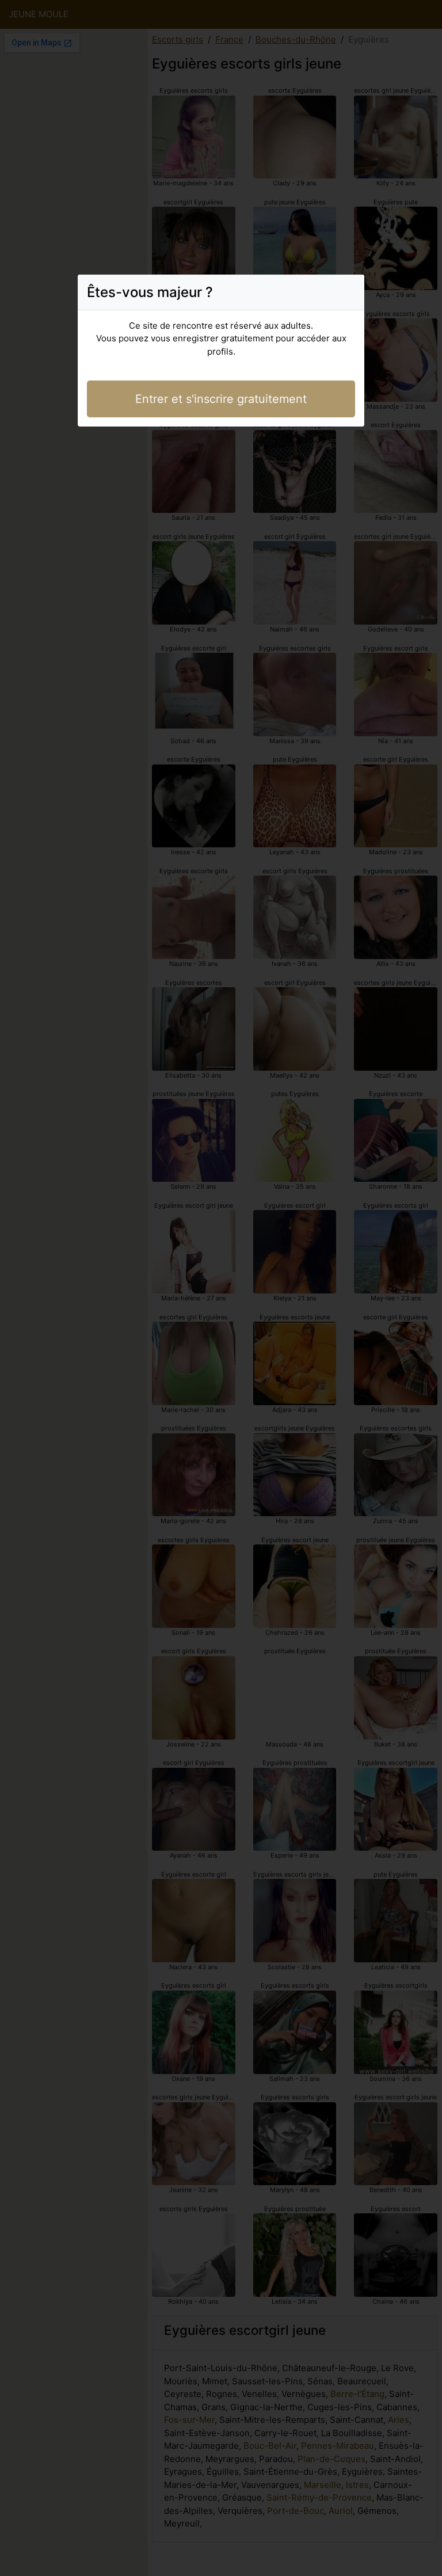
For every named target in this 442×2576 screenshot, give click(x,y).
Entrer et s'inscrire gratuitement (221, 399)
